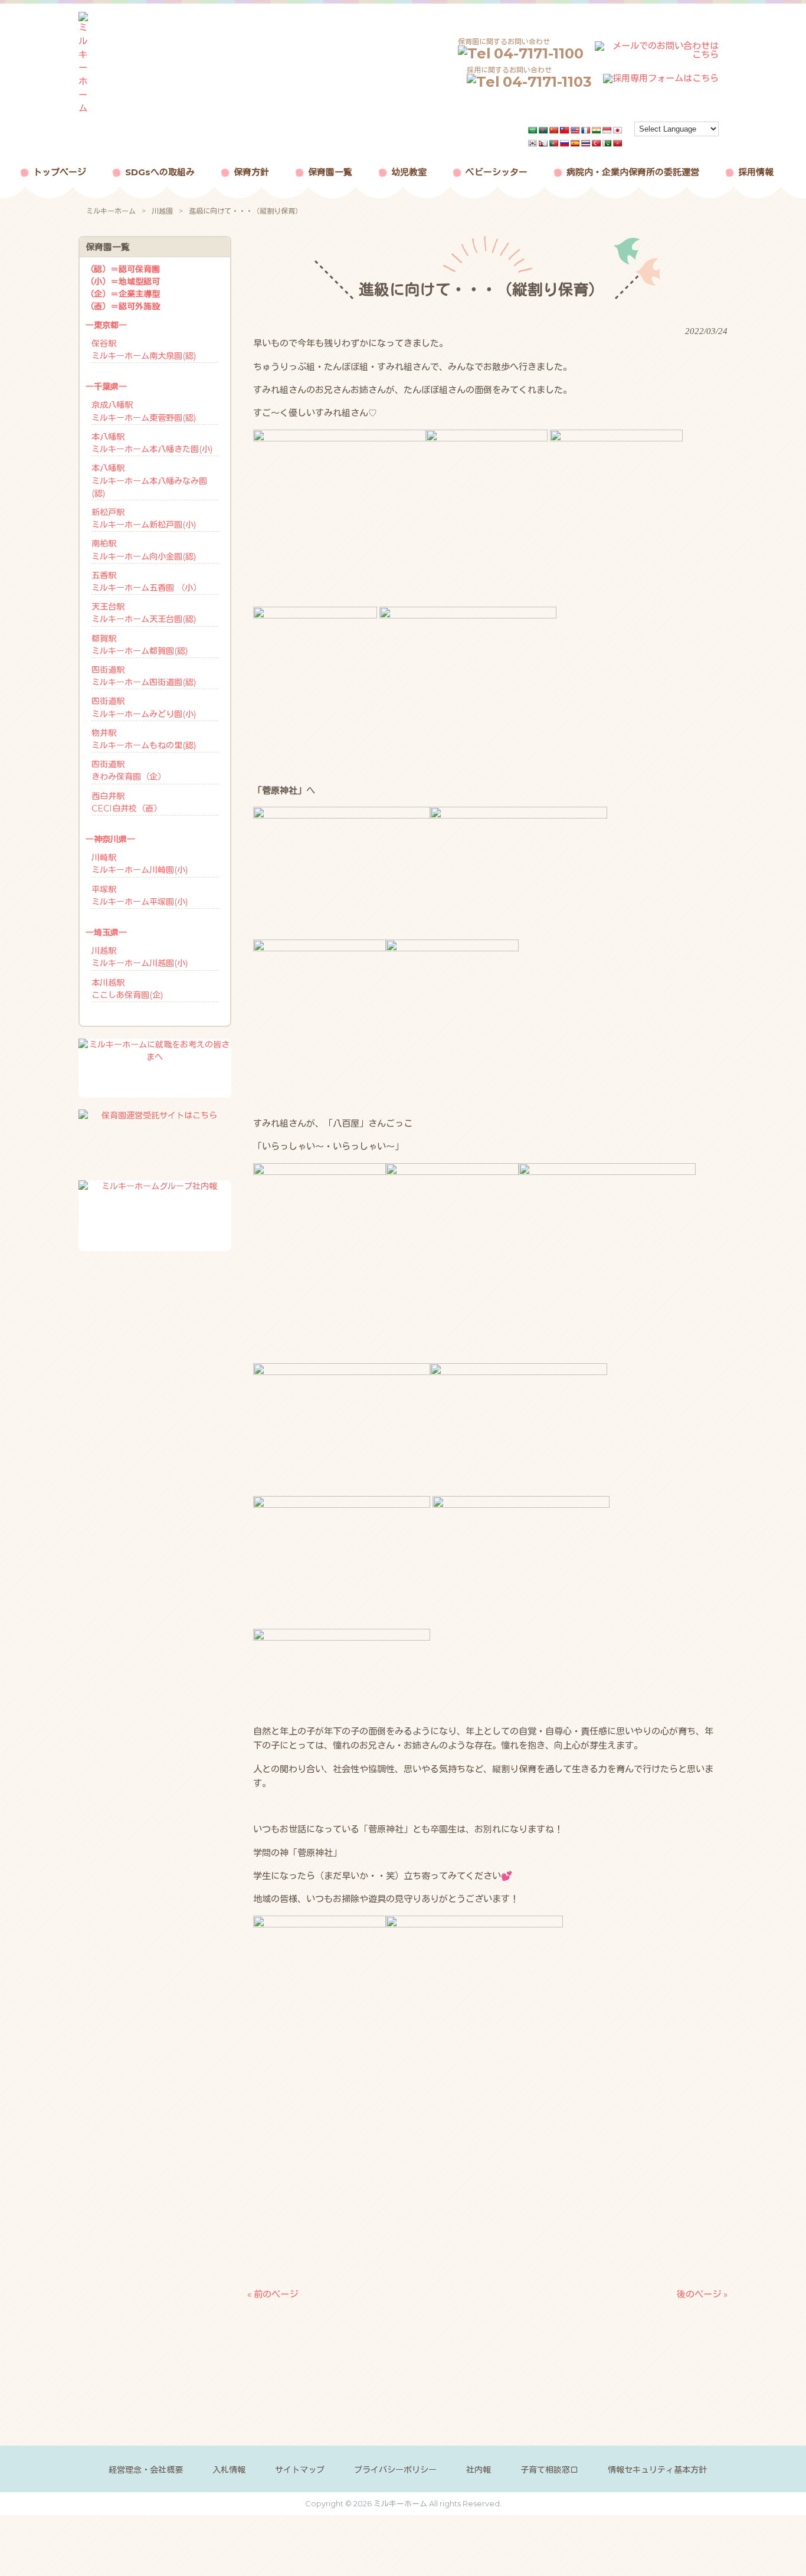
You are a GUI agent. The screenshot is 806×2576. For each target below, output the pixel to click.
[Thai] (586, 143)
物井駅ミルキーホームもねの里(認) (144, 739)
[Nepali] (543, 143)
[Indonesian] (607, 130)
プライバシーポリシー (395, 2470)
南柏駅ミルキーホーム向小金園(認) (144, 550)
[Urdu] (607, 143)
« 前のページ (273, 2294)
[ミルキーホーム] (83, 108)
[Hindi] (597, 130)
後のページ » (702, 2294)
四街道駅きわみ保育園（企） (129, 770)
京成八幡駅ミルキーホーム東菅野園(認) (144, 411)
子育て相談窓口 (549, 2470)
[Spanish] (575, 143)
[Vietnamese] (618, 143)
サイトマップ (300, 2470)
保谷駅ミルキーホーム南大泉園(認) (144, 350)
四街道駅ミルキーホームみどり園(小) (144, 707)
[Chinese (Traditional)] (565, 130)
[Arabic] (533, 130)
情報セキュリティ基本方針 (657, 2470)
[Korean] (533, 143)
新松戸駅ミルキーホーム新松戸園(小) (144, 518)
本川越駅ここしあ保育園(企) (127, 989)
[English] (575, 130)
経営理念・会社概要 (146, 2470)
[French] (586, 130)
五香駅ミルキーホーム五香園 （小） (146, 582)
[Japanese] (618, 130)
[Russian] (565, 143)
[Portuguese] (554, 143)
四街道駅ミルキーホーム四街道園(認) (144, 676)
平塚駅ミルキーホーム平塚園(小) (140, 896)
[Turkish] (597, 143)
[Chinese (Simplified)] (554, 130)
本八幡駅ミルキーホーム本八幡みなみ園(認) (149, 480)
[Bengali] (543, 130)
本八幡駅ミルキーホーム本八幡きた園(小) (152, 443)
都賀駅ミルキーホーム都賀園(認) (140, 645)
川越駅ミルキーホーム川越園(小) (140, 957)
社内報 (479, 2470)
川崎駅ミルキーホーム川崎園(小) (140, 864)
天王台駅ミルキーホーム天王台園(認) (144, 613)
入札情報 (229, 2470)
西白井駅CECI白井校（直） (127, 802)
